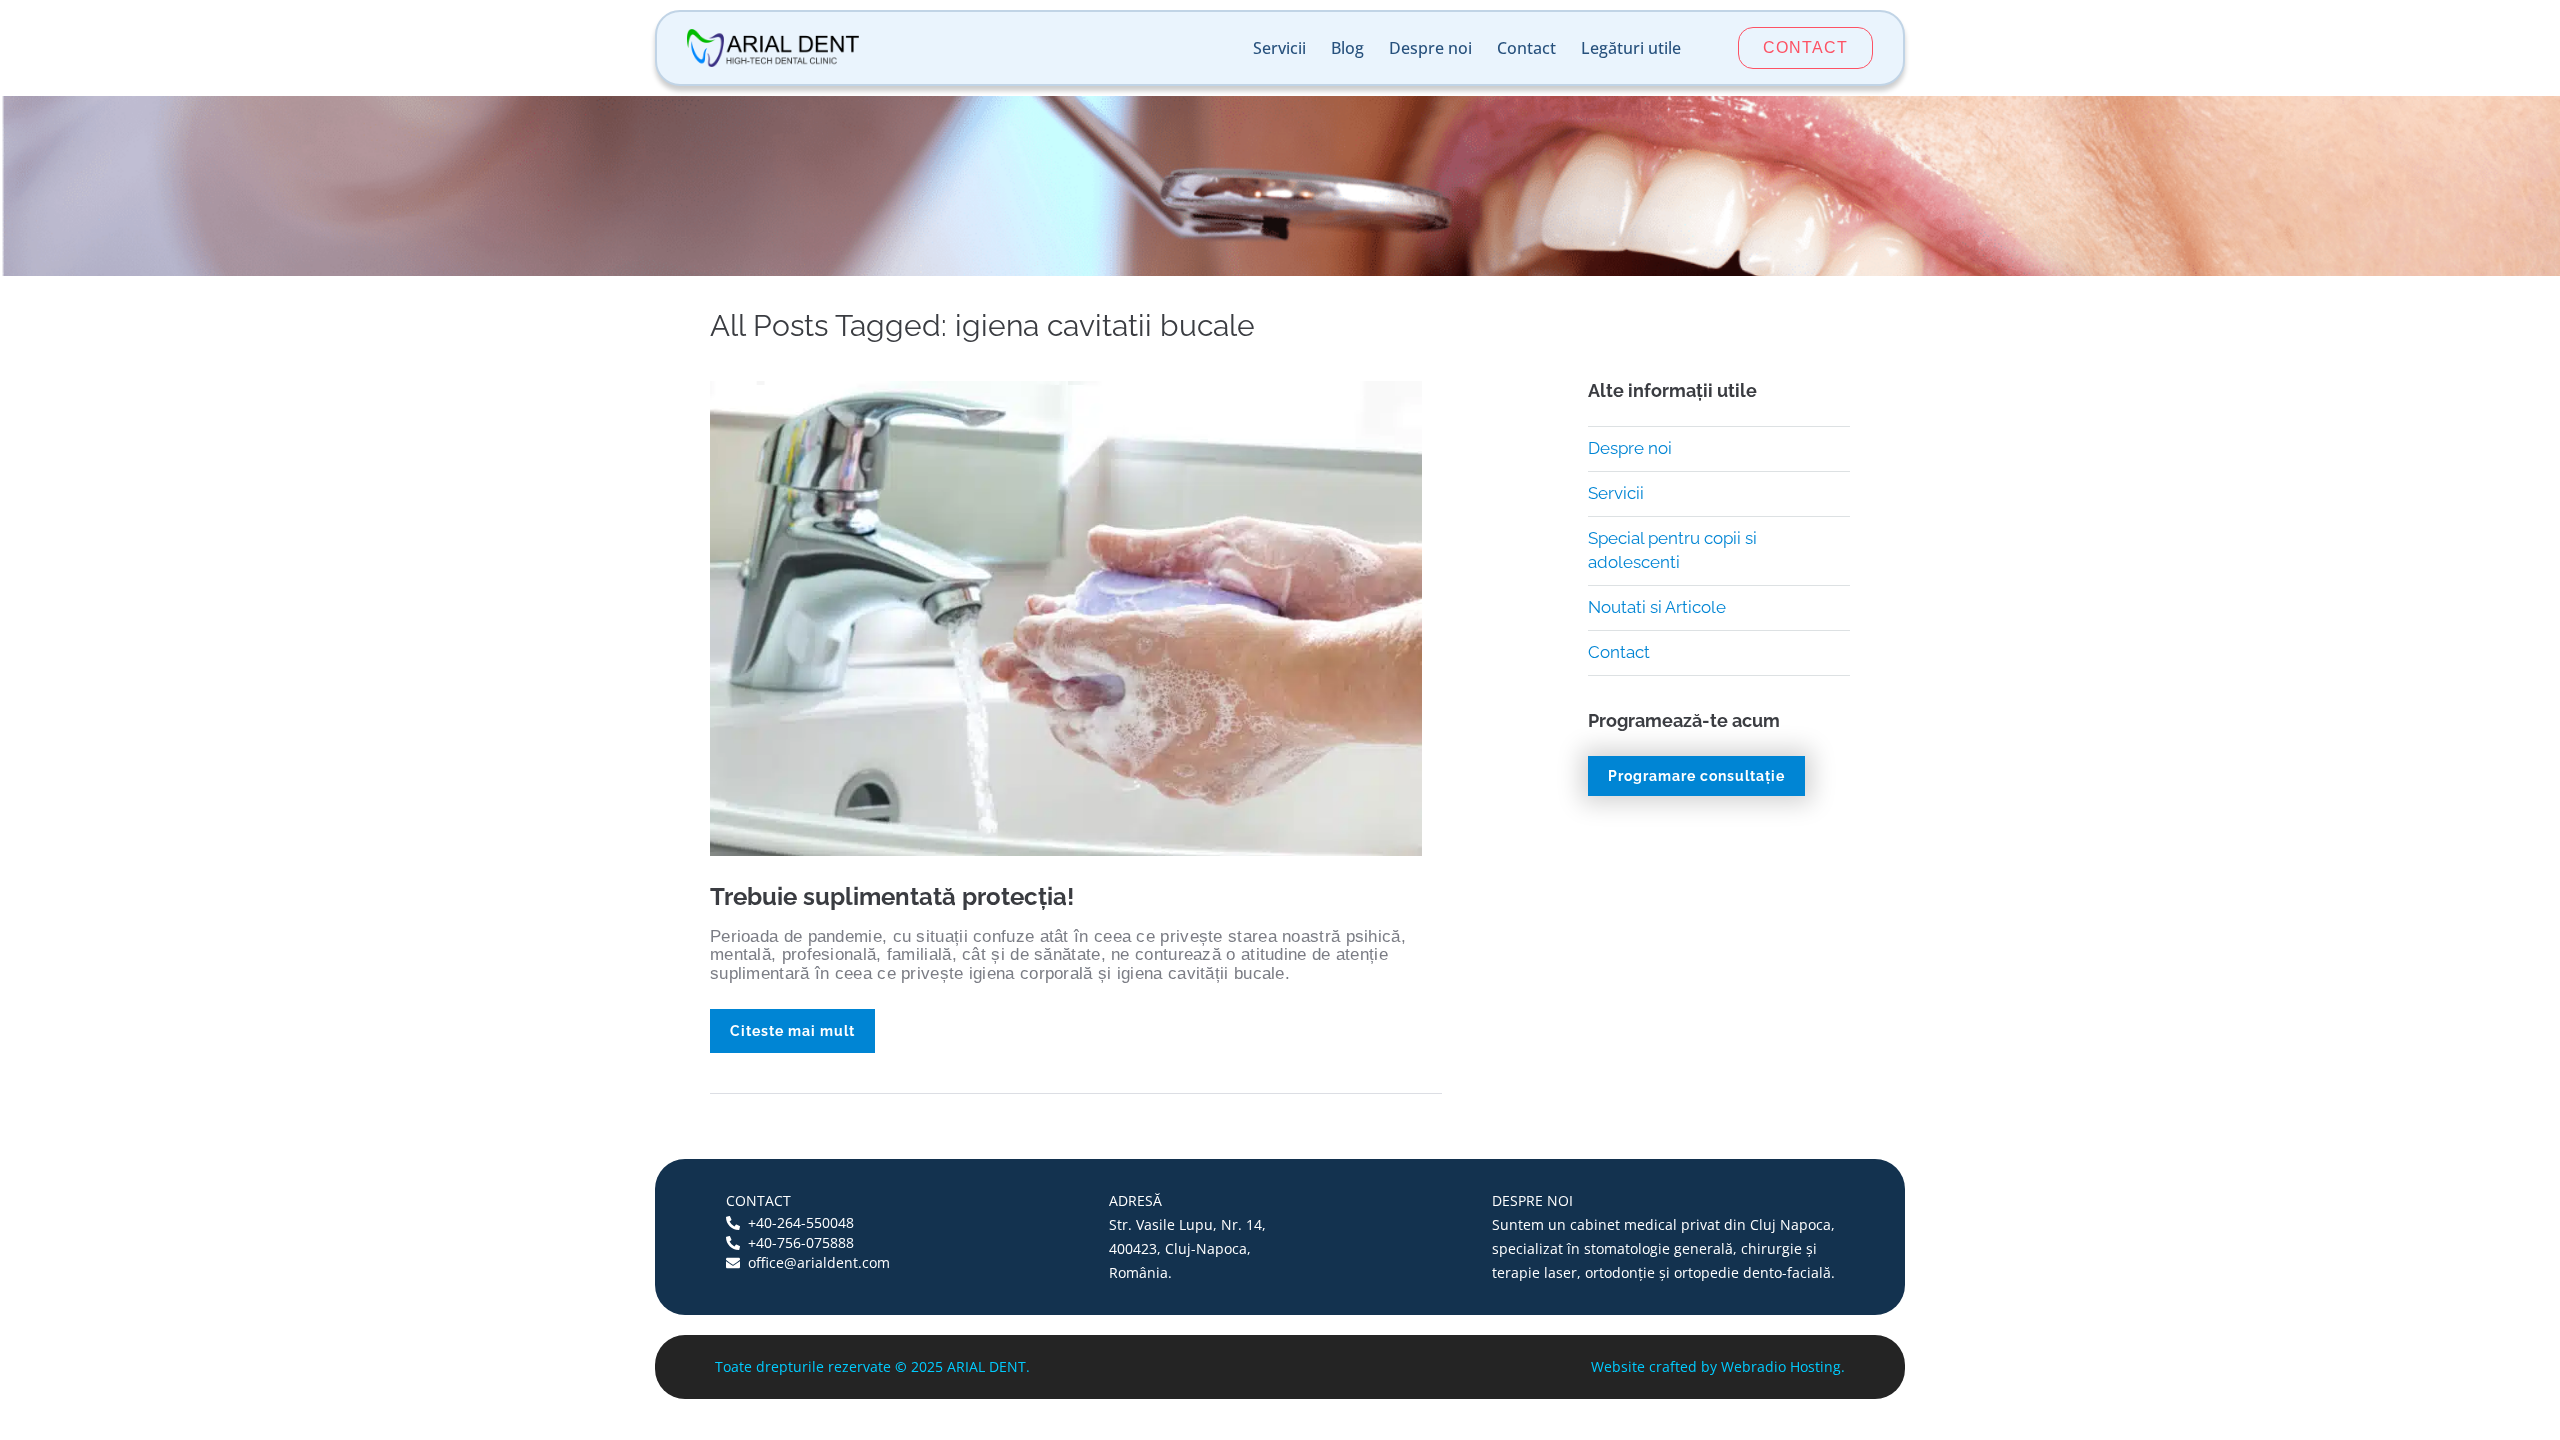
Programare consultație (1696, 776)
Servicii (1279, 48)
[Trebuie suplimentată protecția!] (1066, 617)
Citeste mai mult (792, 1031)
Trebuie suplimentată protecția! (892, 896)
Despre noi (1430, 48)
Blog (1347, 48)
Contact (1526, 48)
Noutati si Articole (1657, 607)
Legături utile (1631, 48)
